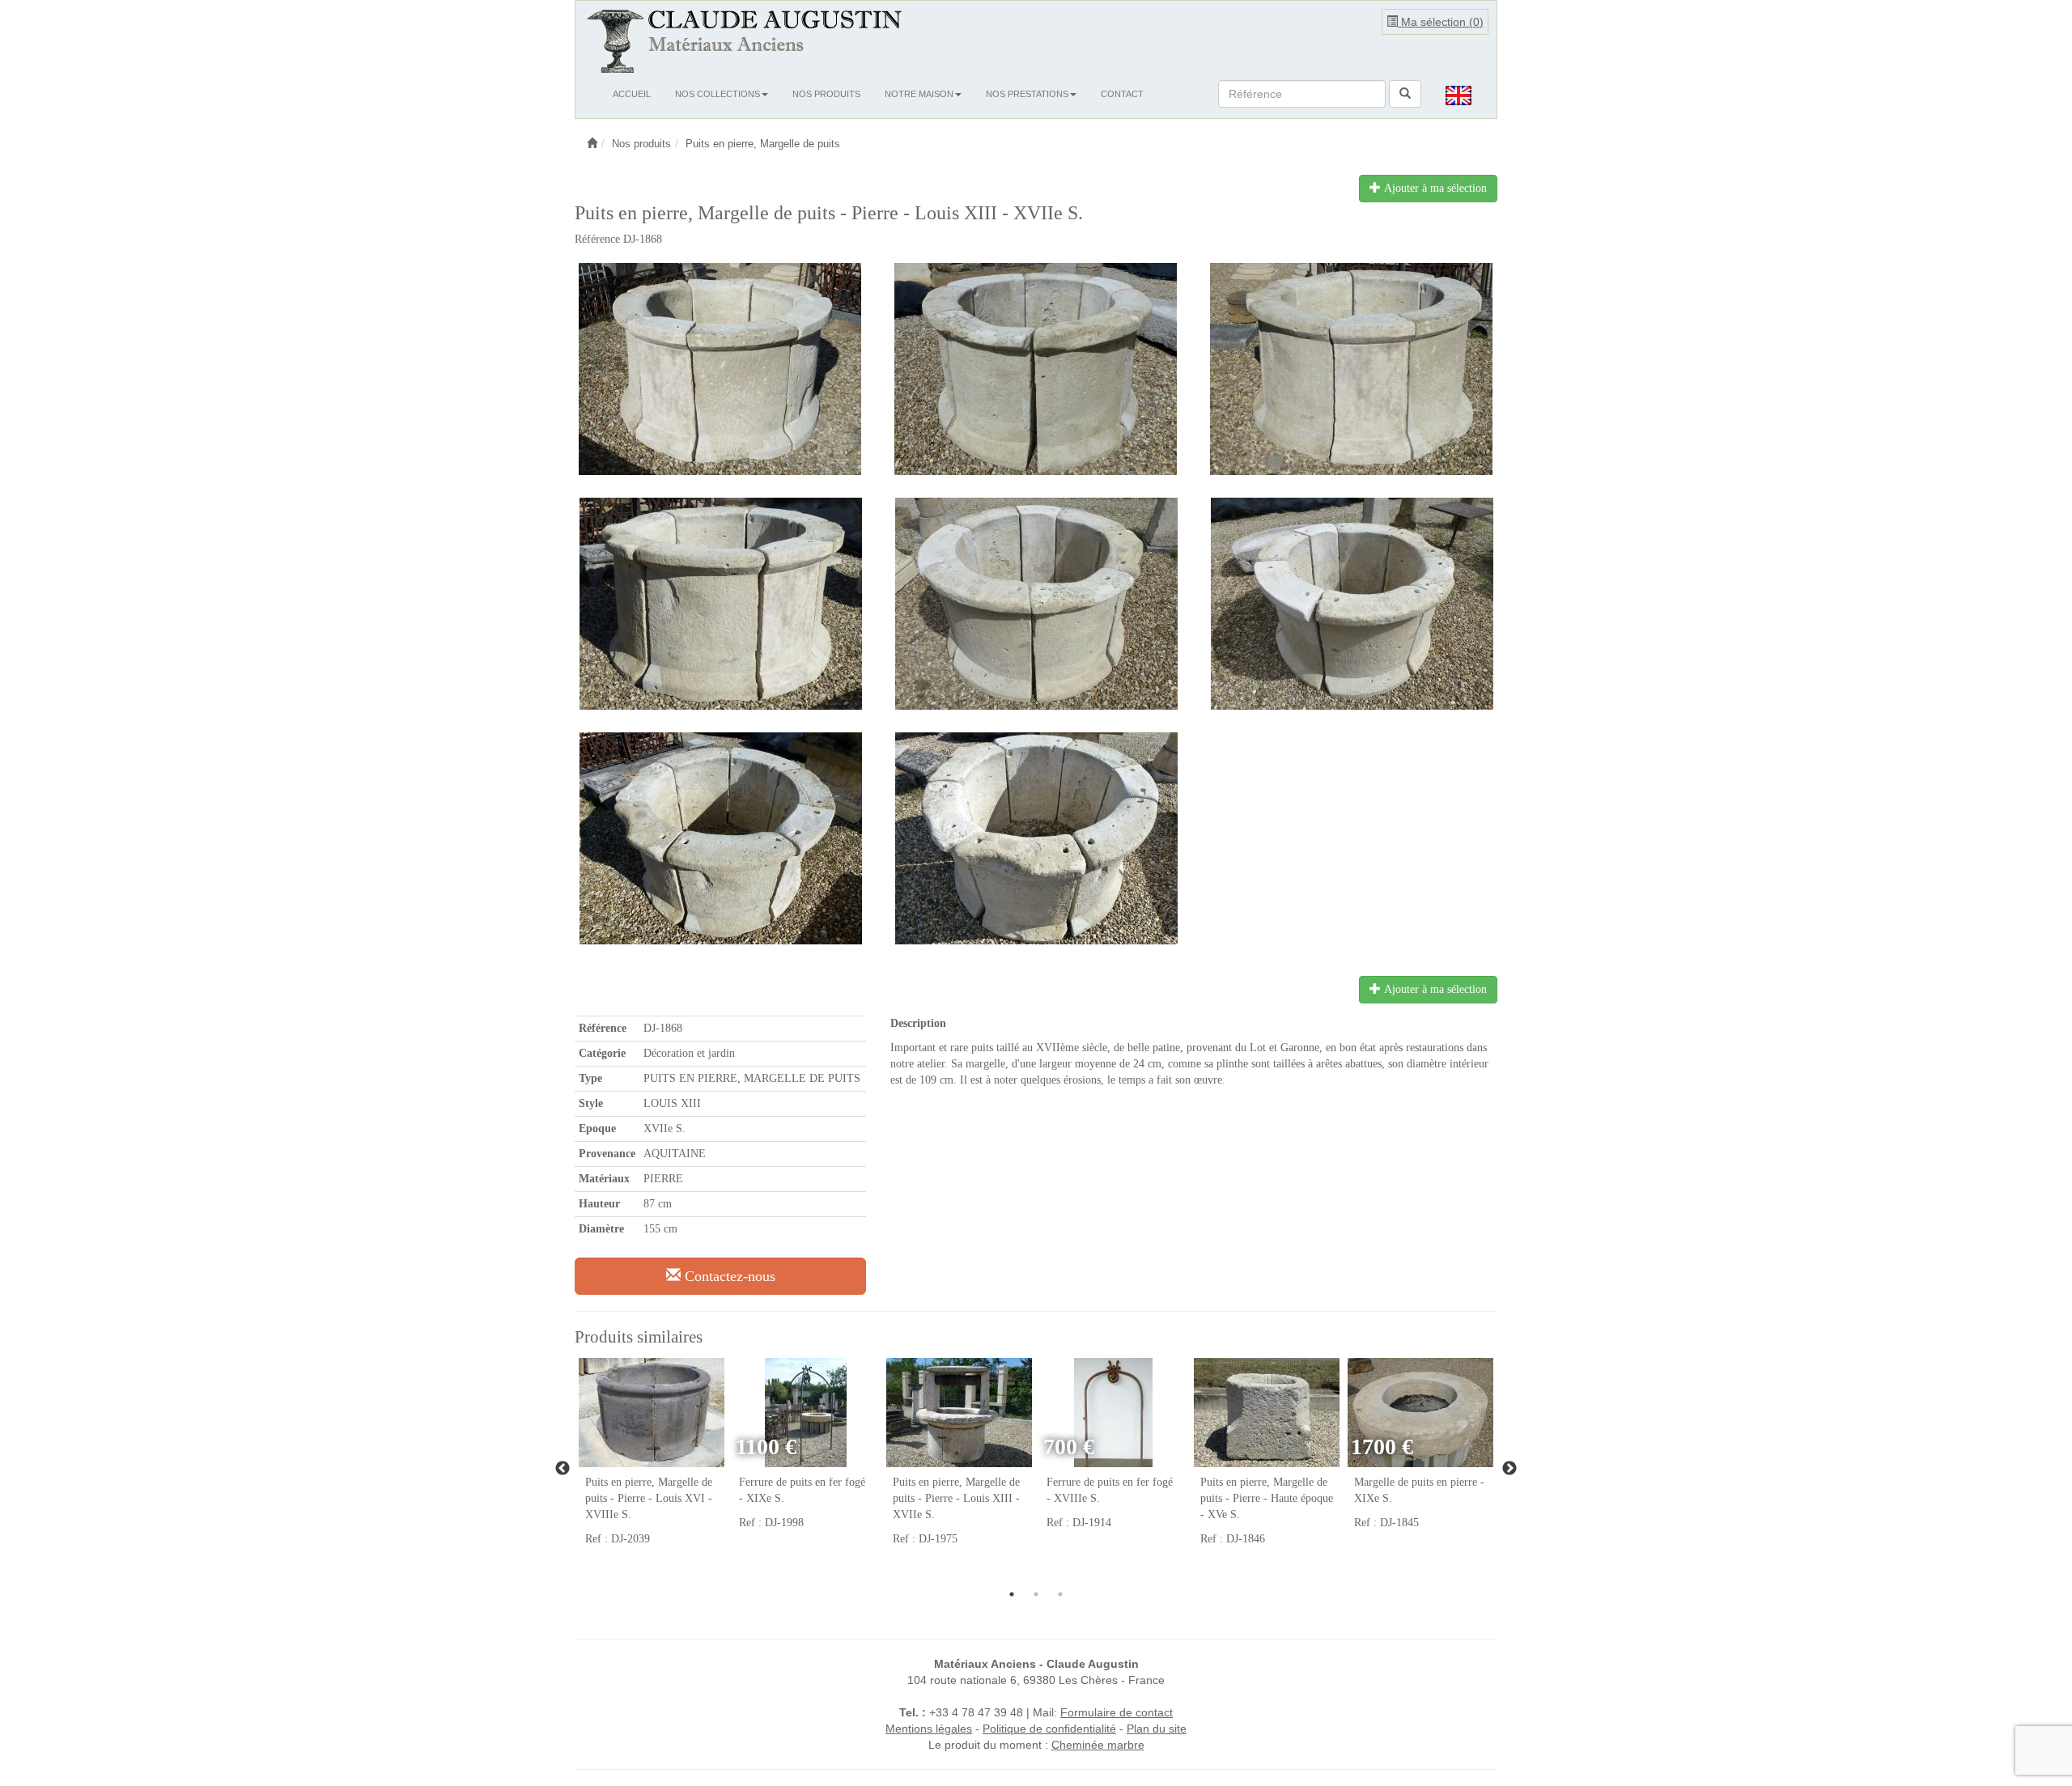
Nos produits (826, 94)
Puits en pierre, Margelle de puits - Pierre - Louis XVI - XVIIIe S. (649, 1498)
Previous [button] (563, 1469)
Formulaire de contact (1117, 1712)
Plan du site (1157, 1729)
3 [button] (1060, 1594)
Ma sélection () (1441, 22)
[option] (652, 1460)
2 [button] (1036, 1594)
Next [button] (1509, 1469)
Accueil (632, 94)
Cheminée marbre (1098, 1745)
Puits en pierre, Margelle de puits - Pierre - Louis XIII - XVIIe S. (956, 1498)
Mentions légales (929, 1729)
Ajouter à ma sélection (1434, 188)
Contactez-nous (728, 1276)
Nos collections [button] (718, 94)
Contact (1122, 94)
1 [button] (1012, 1594)
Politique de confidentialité (1049, 1729)
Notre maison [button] (919, 94)
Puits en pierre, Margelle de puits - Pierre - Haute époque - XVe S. (1267, 1498)
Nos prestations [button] (1027, 94)
